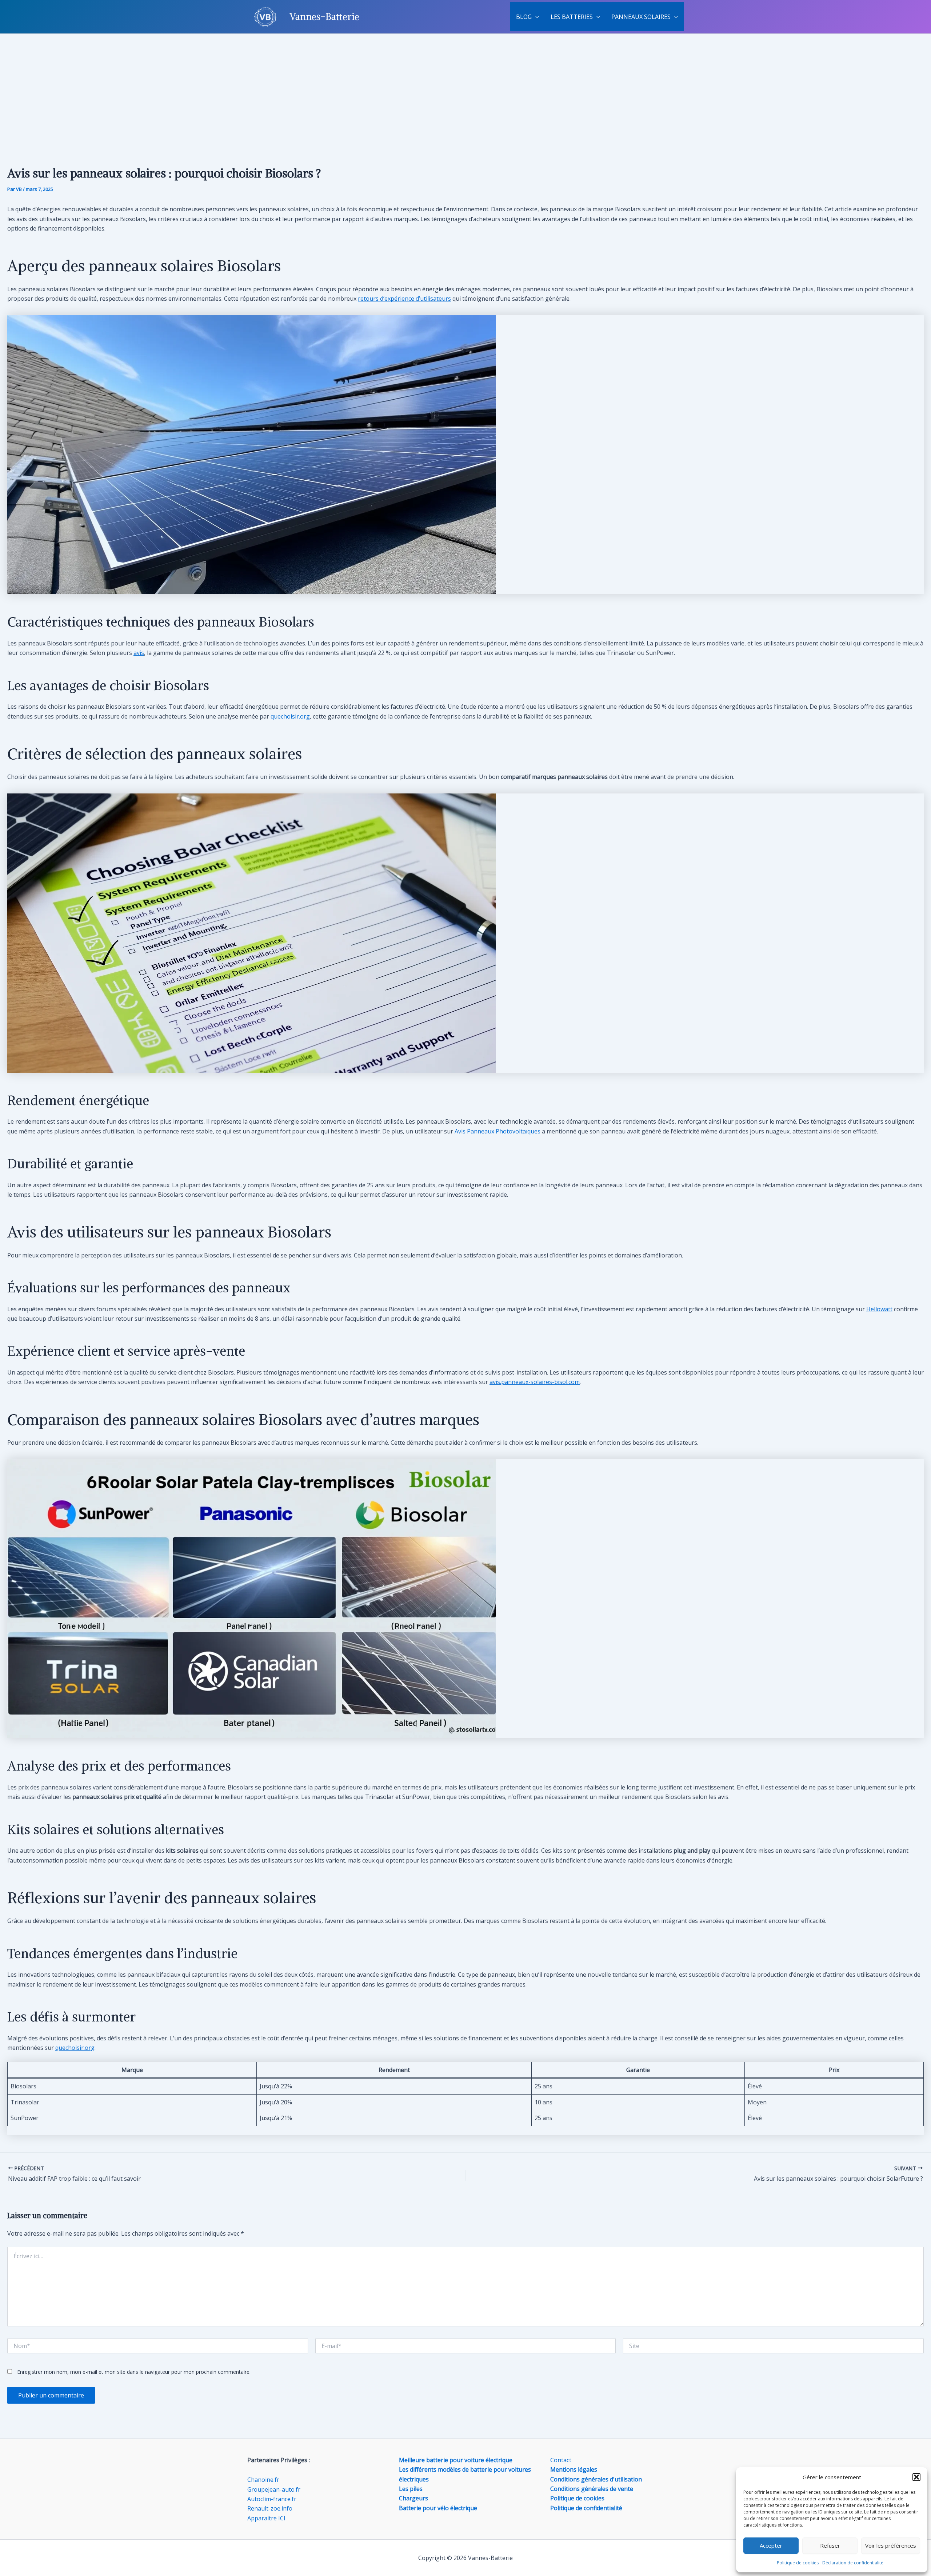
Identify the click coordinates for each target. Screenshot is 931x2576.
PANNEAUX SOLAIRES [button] (641, 17)
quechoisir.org (290, 716)
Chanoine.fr (263, 2480)
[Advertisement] (465, 89)
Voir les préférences (891, 2545)
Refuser (830, 2545)
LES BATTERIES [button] (572, 17)
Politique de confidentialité (586, 2508)
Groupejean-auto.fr (274, 2489)
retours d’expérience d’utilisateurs (404, 299)
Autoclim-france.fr (272, 2499)
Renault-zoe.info (270, 2508)
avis (139, 653)
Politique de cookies (798, 2563)
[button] (916, 2477)
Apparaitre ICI (266, 2518)
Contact (561, 2460)
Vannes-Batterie (324, 17)
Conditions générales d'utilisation (596, 2479)
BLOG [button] (524, 17)
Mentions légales (574, 2469)
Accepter (771, 2545)
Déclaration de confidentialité (853, 2563)
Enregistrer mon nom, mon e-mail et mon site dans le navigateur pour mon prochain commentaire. (134, 2372)
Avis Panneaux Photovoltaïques (498, 1131)
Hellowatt (879, 1309)
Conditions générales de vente (592, 2489)
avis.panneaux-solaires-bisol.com (535, 1382)
